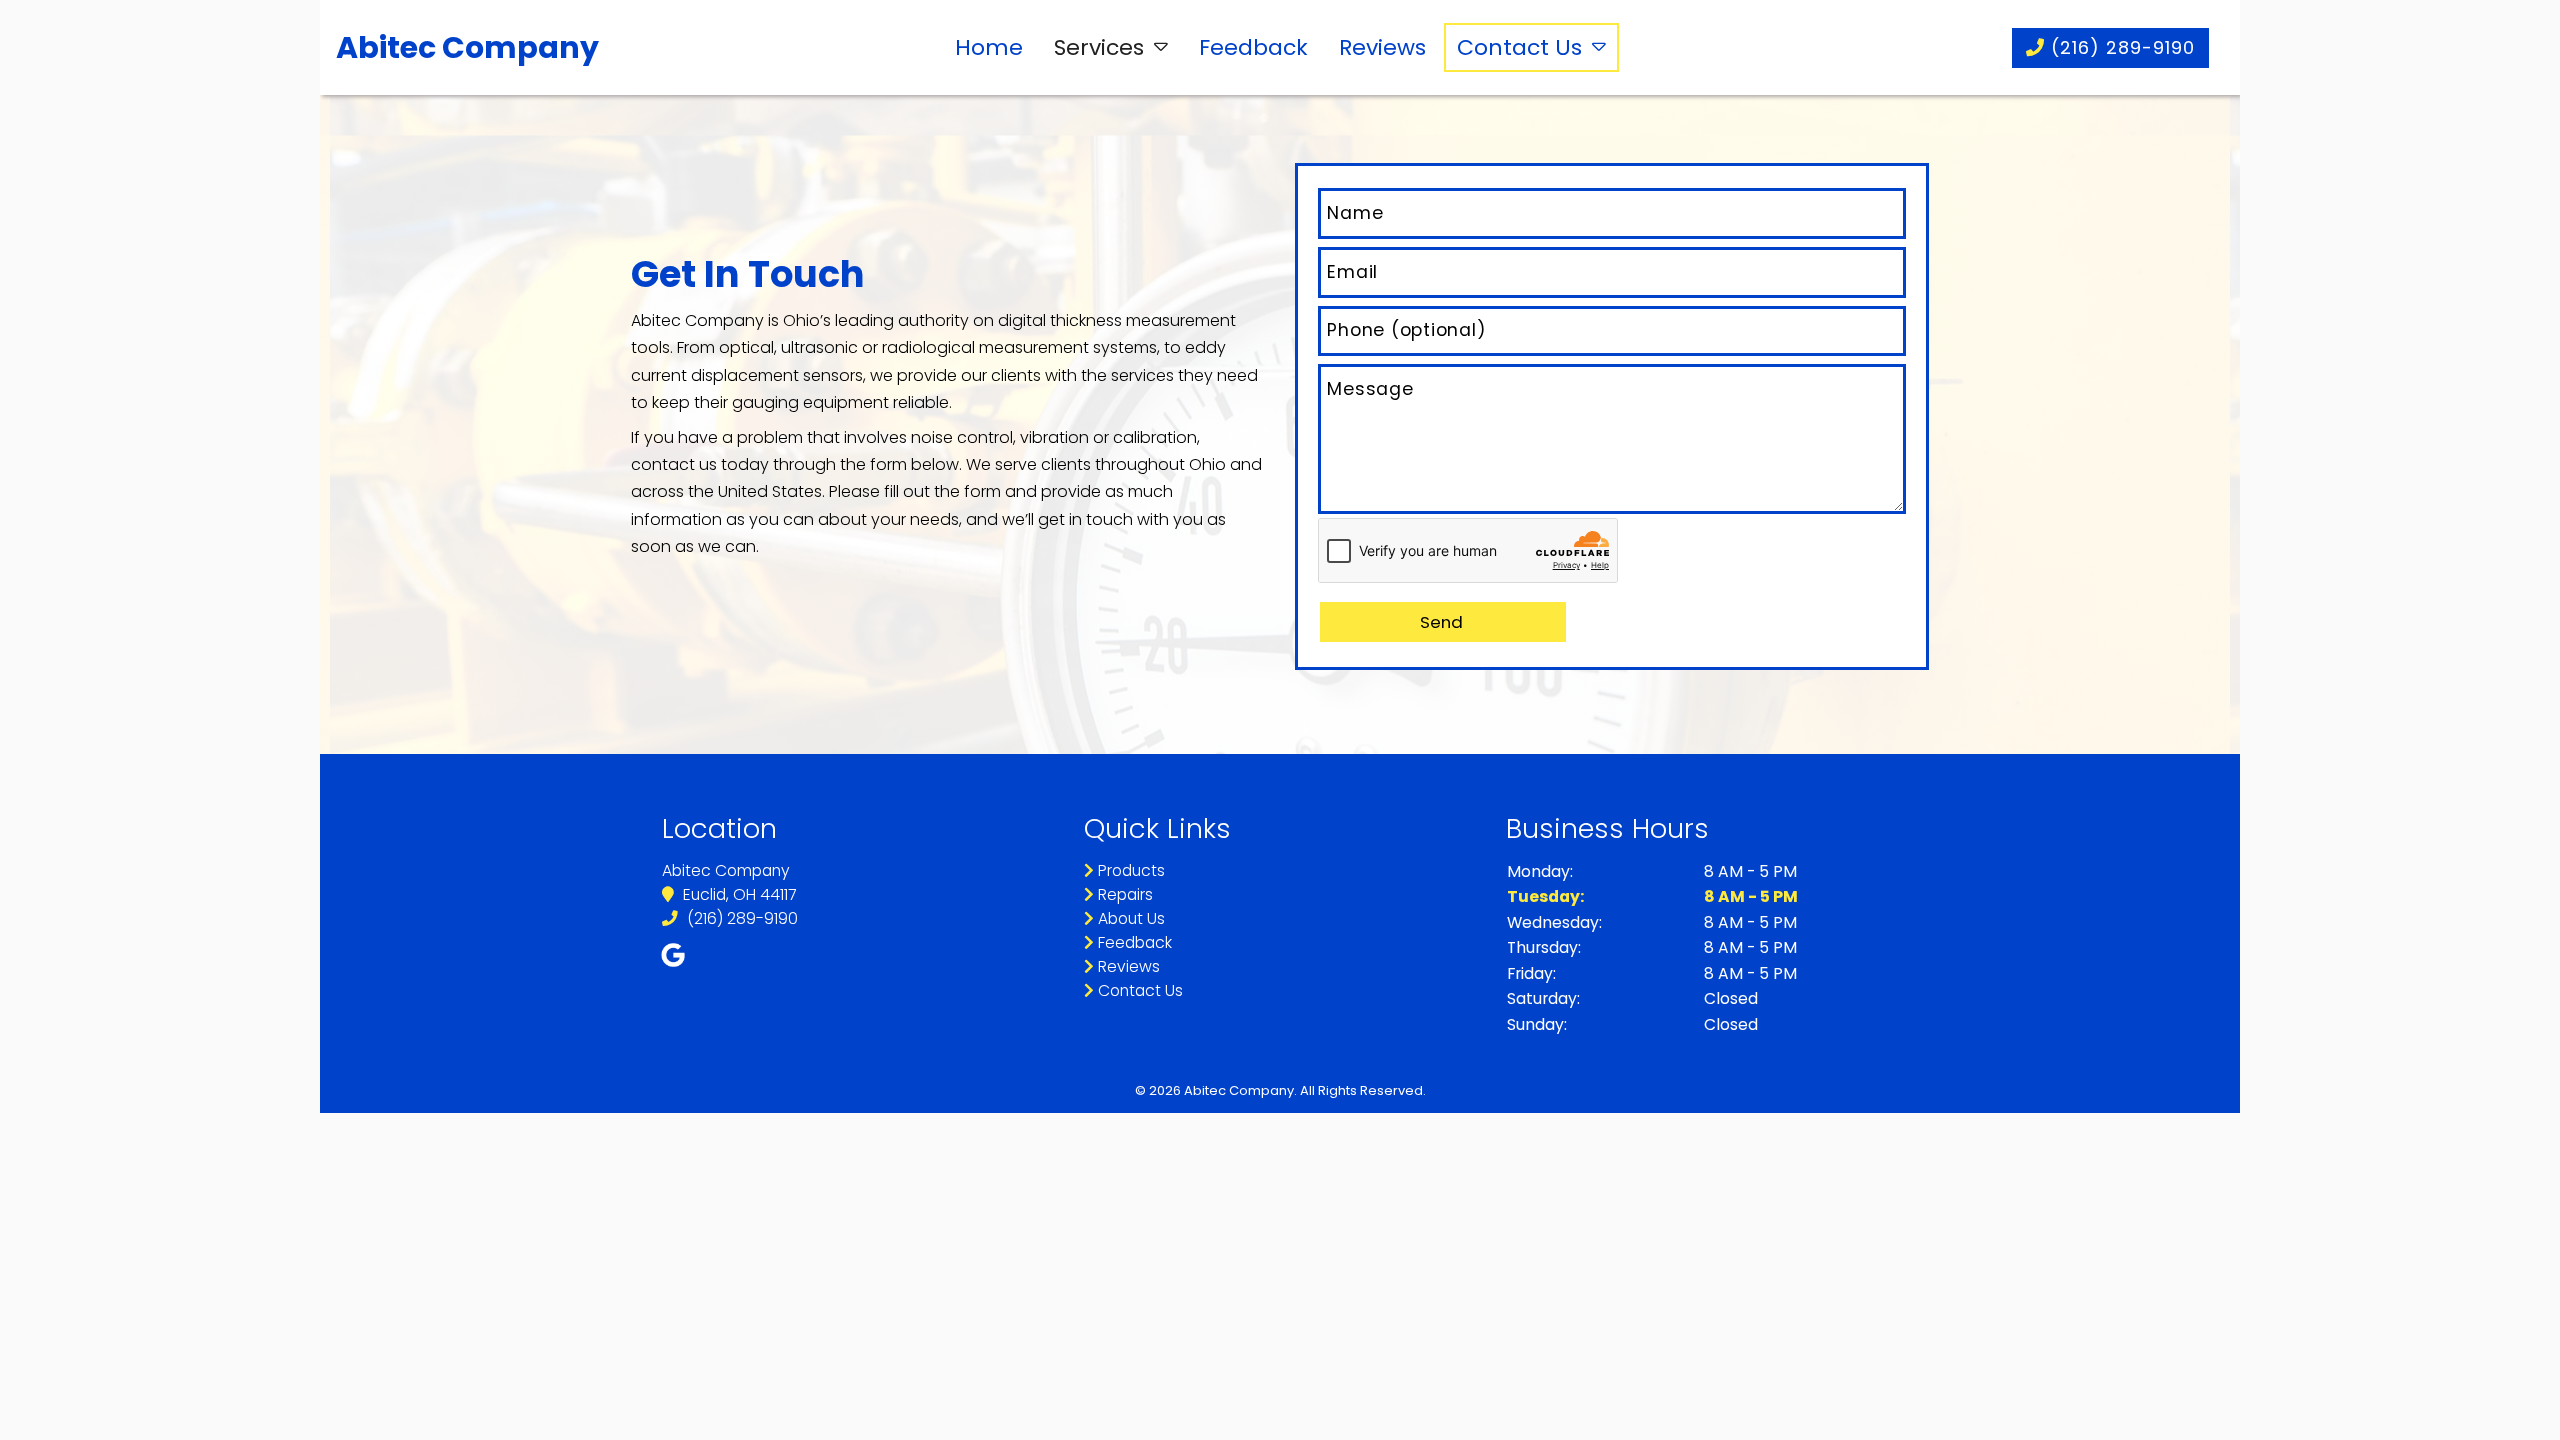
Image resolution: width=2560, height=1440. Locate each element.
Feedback (1253, 47)
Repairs (1123, 894)
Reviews (1382, 47)
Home (989, 47)
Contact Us (1519, 47)
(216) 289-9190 (2120, 47)
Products (1129, 870)
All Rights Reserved (1361, 1090)
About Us (1129, 918)
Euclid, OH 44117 (737, 894)
